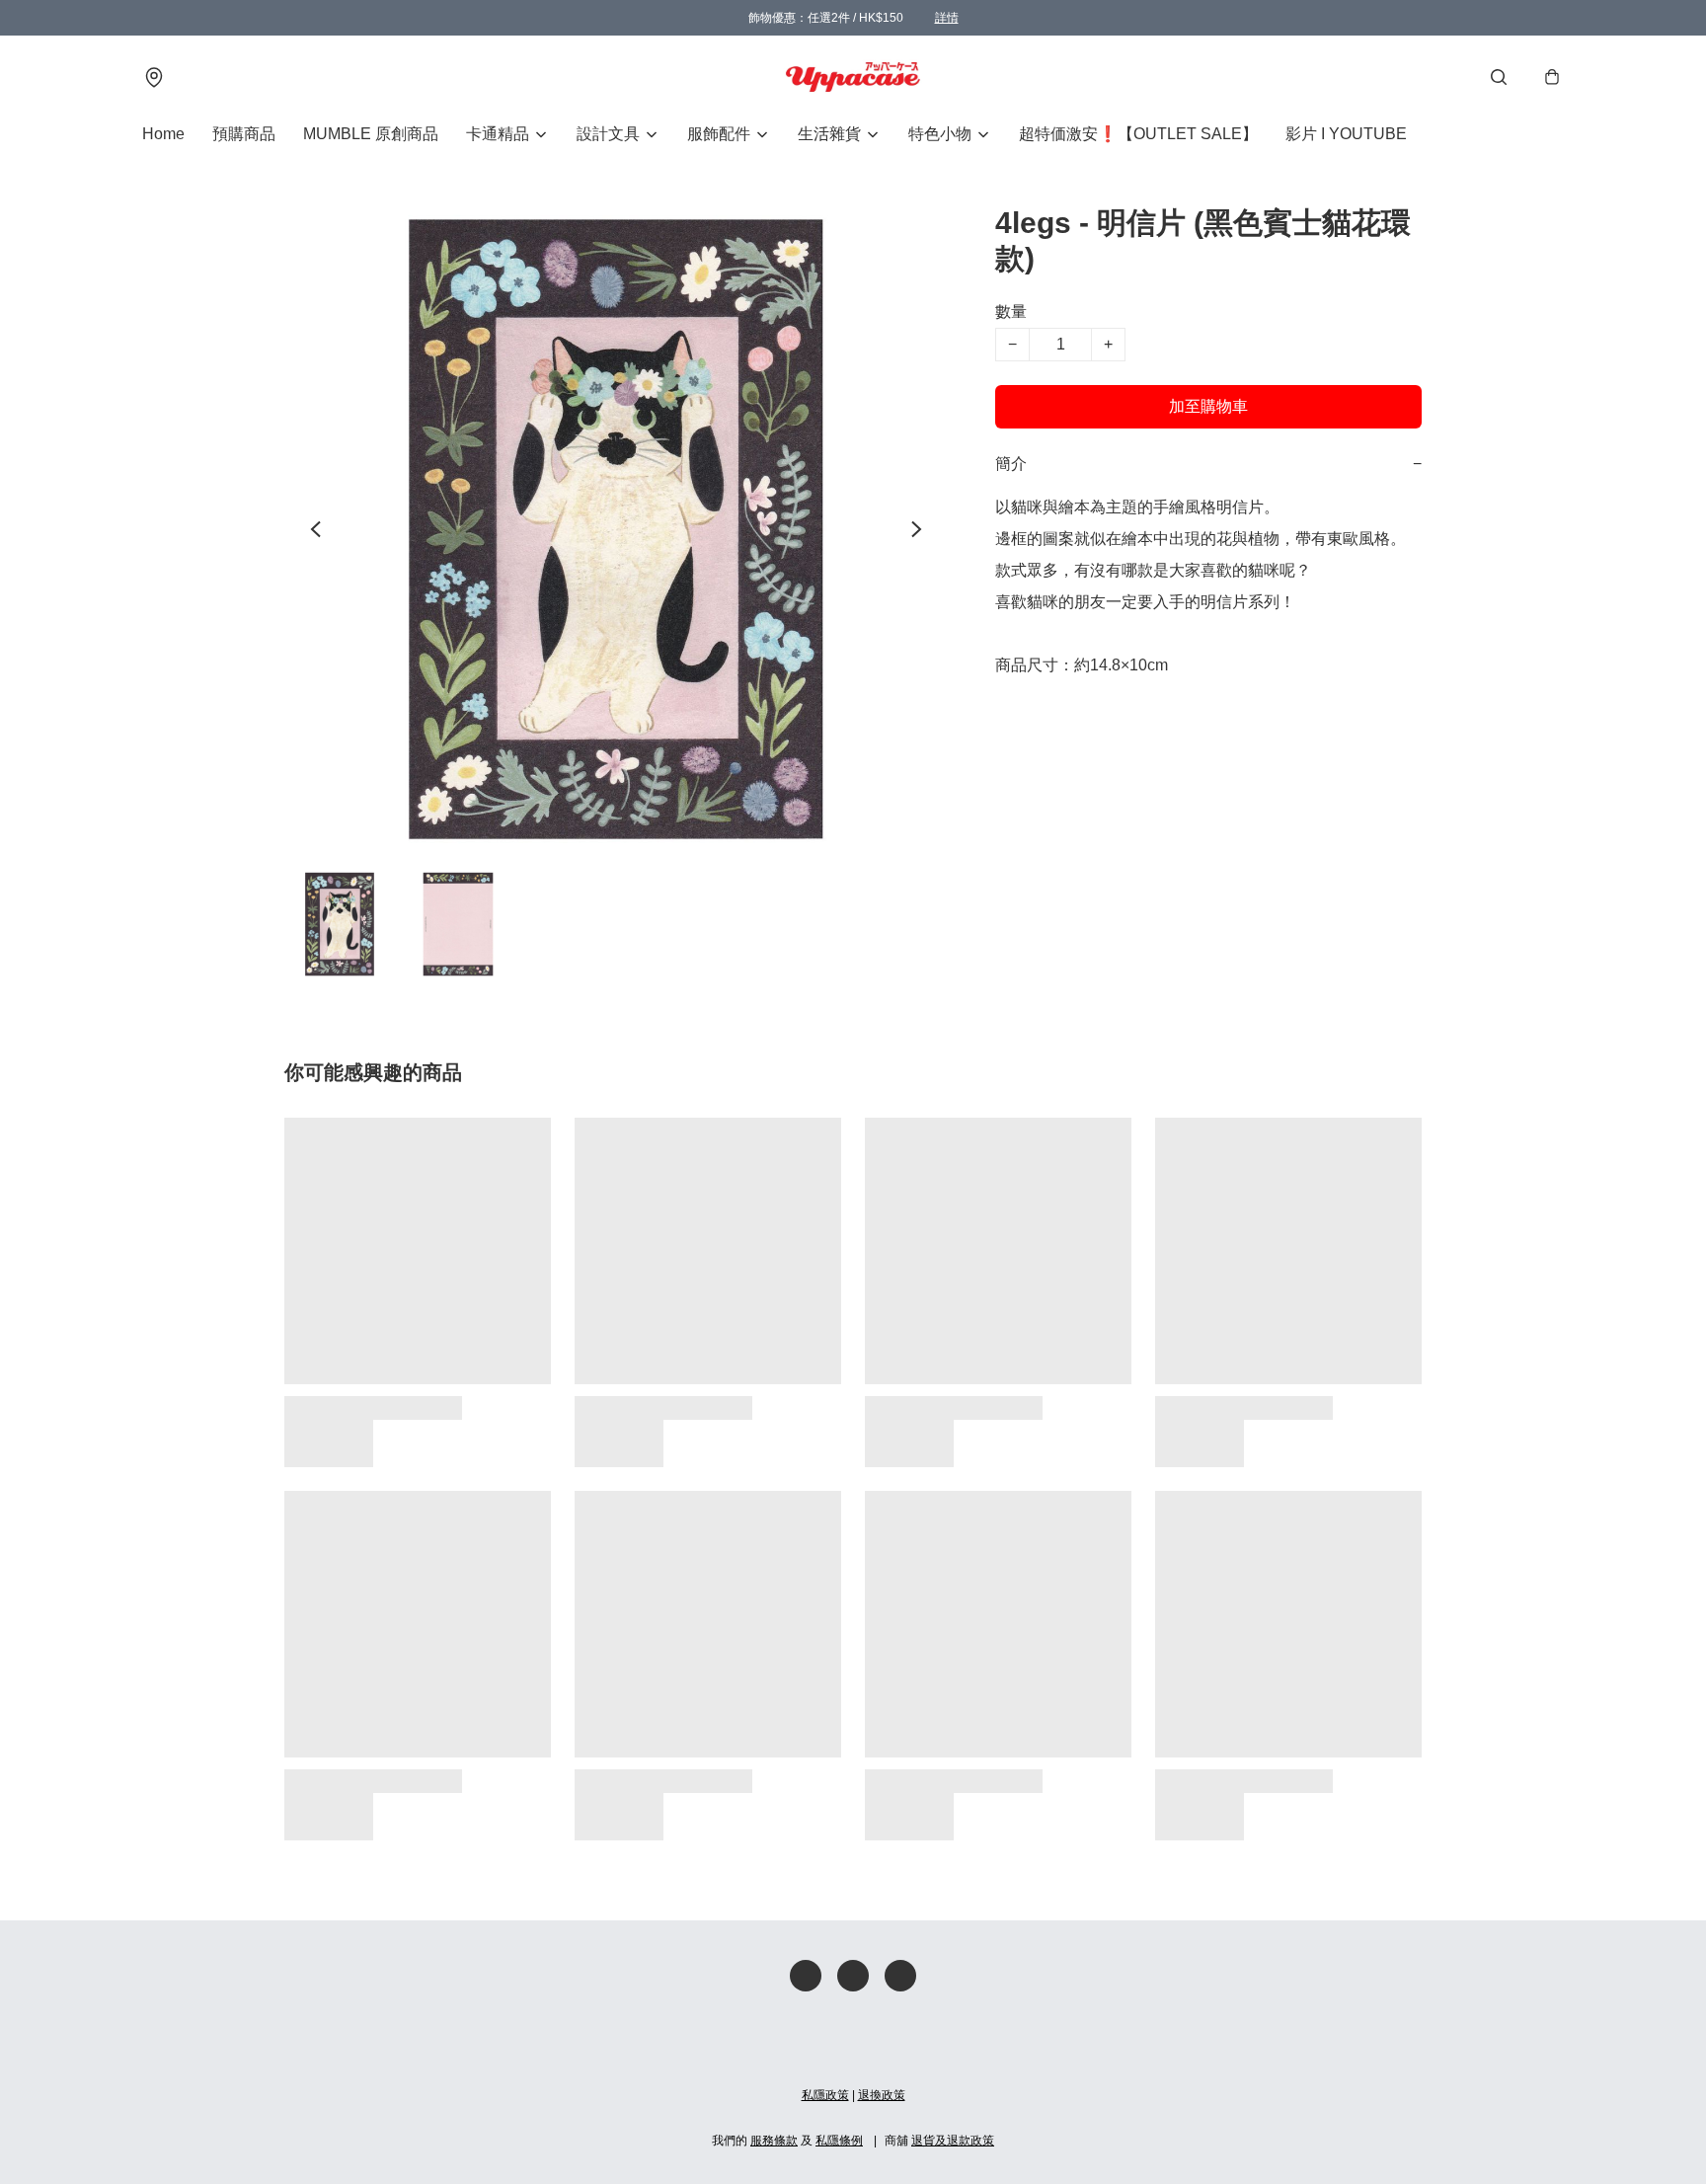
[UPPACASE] (853, 77)
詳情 (947, 18)
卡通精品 (498, 134)
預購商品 (244, 134)
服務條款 (774, 2141)
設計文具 (608, 134)
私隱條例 (839, 2141)
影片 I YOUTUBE (1346, 134)
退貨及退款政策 (953, 2141)
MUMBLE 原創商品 (371, 134)
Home (163, 134)
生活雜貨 (829, 134)
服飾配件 (719, 134)
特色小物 (940, 134)
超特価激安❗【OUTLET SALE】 (1138, 134)
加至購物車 (1208, 406)
